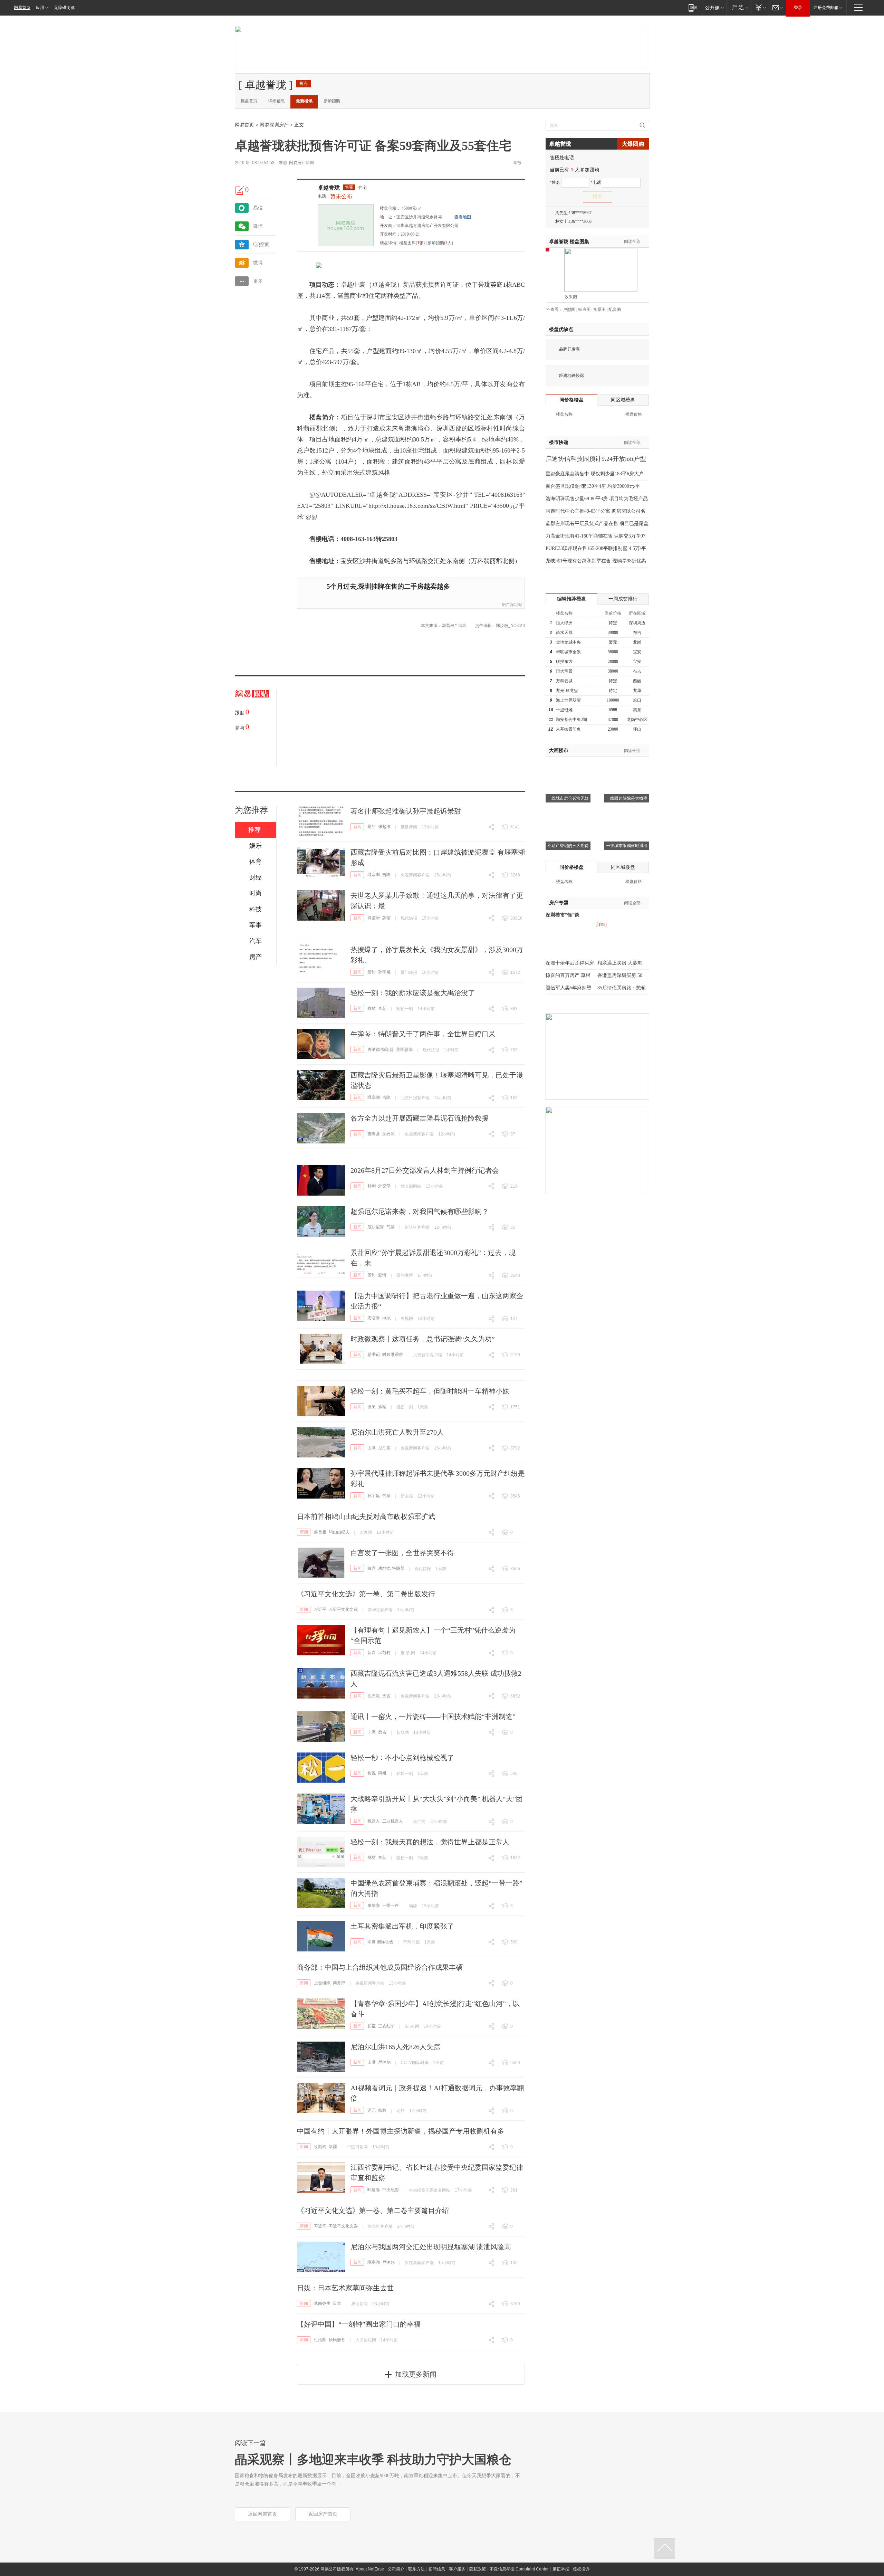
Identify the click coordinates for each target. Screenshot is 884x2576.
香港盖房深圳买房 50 (620, 975)
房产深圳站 (512, 605)
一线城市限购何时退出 (627, 846)
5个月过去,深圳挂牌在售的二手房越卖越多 (388, 586)
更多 (258, 281)
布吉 (637, 633)
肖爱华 (374, 918)
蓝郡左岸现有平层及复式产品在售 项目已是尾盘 (597, 524)
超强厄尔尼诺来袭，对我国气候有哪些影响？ (420, 1211)
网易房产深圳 (301, 163)
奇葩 (382, 1008)
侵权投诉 (581, 2569)
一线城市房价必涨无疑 (568, 798)
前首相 (320, 1532)
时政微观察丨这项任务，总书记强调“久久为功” (423, 1339)
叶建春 (374, 2190)
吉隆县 (374, 1134)
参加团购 (332, 101)
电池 (386, 1318)
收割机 (320, 2147)
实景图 (599, 310)
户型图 (569, 310)
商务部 (339, 1983)
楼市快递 (559, 442)
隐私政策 (478, 2569)
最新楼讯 (304, 101)
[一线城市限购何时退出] (627, 813)
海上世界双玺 (568, 700)
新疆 (333, 2147)
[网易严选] (739, 7)
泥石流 (388, 1134)
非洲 (372, 1732)
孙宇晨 (384, 972)
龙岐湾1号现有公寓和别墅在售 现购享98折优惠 (596, 561)
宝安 (637, 652)
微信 (258, 226)
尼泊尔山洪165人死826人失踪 (395, 2047)
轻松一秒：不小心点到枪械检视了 (402, 1758)
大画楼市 (559, 750)
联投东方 (564, 662)
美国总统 (404, 1049)
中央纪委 (391, 2190)
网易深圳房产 (274, 125)
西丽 (637, 681)
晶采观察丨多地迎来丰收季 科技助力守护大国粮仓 (373, 2460)
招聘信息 (437, 2569)
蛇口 (637, 700)
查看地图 (463, 217)
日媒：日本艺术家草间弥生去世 (345, 2288)
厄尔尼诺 (376, 1227)
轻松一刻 (405, 1009)
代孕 (386, 1496)
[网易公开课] (714, 7)
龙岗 (637, 642)
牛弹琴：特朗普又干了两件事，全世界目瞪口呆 (423, 1034)
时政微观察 (393, 1354)
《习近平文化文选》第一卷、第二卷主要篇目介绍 (373, 2211)
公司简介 (396, 2569)
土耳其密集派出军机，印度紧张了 (402, 1926)
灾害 (386, 1696)
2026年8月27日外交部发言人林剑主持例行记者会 (425, 1170)
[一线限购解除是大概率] (627, 766)
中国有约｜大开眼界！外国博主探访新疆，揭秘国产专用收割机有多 (401, 2131)
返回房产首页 (323, 2514)
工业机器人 (393, 1821)
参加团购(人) (440, 243)
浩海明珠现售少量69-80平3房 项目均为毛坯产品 (597, 499)
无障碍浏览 (64, 8)
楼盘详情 (388, 243)
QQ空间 (261, 244)
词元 (372, 2110)
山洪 (372, 1448)
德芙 (372, 1407)
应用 (40, 8)
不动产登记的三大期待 (568, 846)
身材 (372, 1008)
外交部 (384, 1186)
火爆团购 (633, 144)
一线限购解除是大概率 (627, 798)
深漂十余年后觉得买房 (570, 963)
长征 (372, 2026)
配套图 (615, 310)
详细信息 (277, 101)
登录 (798, 8)
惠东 (637, 710)
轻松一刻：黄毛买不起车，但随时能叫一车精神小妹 (430, 1391)
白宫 (372, 1568)
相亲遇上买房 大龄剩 (620, 963)
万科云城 (564, 681)
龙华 (637, 691)
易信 (258, 208)
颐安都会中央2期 (571, 720)
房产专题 (559, 903)
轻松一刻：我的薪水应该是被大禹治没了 (413, 993)
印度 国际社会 (380, 1942)
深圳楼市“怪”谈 (563, 915)
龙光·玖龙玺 (567, 691)
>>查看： (554, 310)
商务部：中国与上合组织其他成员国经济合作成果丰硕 (380, 1967)
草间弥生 (322, 2303)
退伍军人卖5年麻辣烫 (569, 988)
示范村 (384, 1653)
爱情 (382, 1275)
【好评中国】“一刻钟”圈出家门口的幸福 (359, 2324)
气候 (391, 1227)
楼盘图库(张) (412, 243)
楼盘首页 (249, 101)
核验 (382, 2110)
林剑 (372, 1186)
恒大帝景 (564, 671)
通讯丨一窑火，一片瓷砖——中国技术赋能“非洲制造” (433, 1717)
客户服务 (457, 2569)
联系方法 (416, 2569)
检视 (372, 1773)
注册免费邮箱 (826, 8)
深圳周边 (637, 623)
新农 (372, 1653)
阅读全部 (632, 241)
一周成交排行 (623, 599)
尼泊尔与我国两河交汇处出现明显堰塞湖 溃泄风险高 (431, 2247)
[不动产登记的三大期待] (568, 813)
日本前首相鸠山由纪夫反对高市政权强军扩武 (366, 1517)
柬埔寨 (374, 1905)
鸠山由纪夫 (339, 1532)
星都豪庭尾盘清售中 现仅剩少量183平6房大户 (595, 474)
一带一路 (391, 1905)
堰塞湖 (374, 875)
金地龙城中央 (568, 642)
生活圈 (320, 2340)
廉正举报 (561, 2569)
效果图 (571, 297)
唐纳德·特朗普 (381, 1049)
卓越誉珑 (329, 188)
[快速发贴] (240, 190)
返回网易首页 (262, 2514)
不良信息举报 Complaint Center (519, 2569)
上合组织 (322, 1983)
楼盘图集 (569, 242)
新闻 (357, 827)
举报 (517, 163)
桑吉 (382, 1732)
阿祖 (382, 1773)
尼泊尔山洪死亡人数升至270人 (397, 1432)
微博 (258, 263)
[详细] (601, 924)
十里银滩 (564, 710)
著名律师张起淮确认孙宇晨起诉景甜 (406, 811)
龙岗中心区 (637, 720)
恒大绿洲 (564, 623)
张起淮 (384, 827)
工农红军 (386, 2026)
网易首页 (22, 8)
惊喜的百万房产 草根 (568, 975)
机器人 (374, 1821)
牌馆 (386, 918)
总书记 (374, 1354)
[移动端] (693, 7)
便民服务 (337, 2340)
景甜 (372, 827)
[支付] (760, 7)
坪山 (637, 729)
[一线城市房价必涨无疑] (568, 766)
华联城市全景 (568, 652)
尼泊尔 (384, 1448)
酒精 (382, 1407)
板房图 (584, 310)
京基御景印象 (568, 729)
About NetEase (370, 2569)
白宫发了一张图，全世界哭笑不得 (402, 1553)
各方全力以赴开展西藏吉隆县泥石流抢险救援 (420, 1118)
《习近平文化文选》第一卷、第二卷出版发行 (366, 1594)
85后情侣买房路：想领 (622, 988)
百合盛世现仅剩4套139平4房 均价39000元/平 (593, 486)
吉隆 (386, 875)
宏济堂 (374, 1318)
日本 (337, 2303)
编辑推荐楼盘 (571, 599)
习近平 (320, 1609)
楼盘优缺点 (561, 329)
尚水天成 (564, 633)
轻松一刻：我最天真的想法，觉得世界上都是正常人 (430, 1842)
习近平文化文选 (343, 1609)
